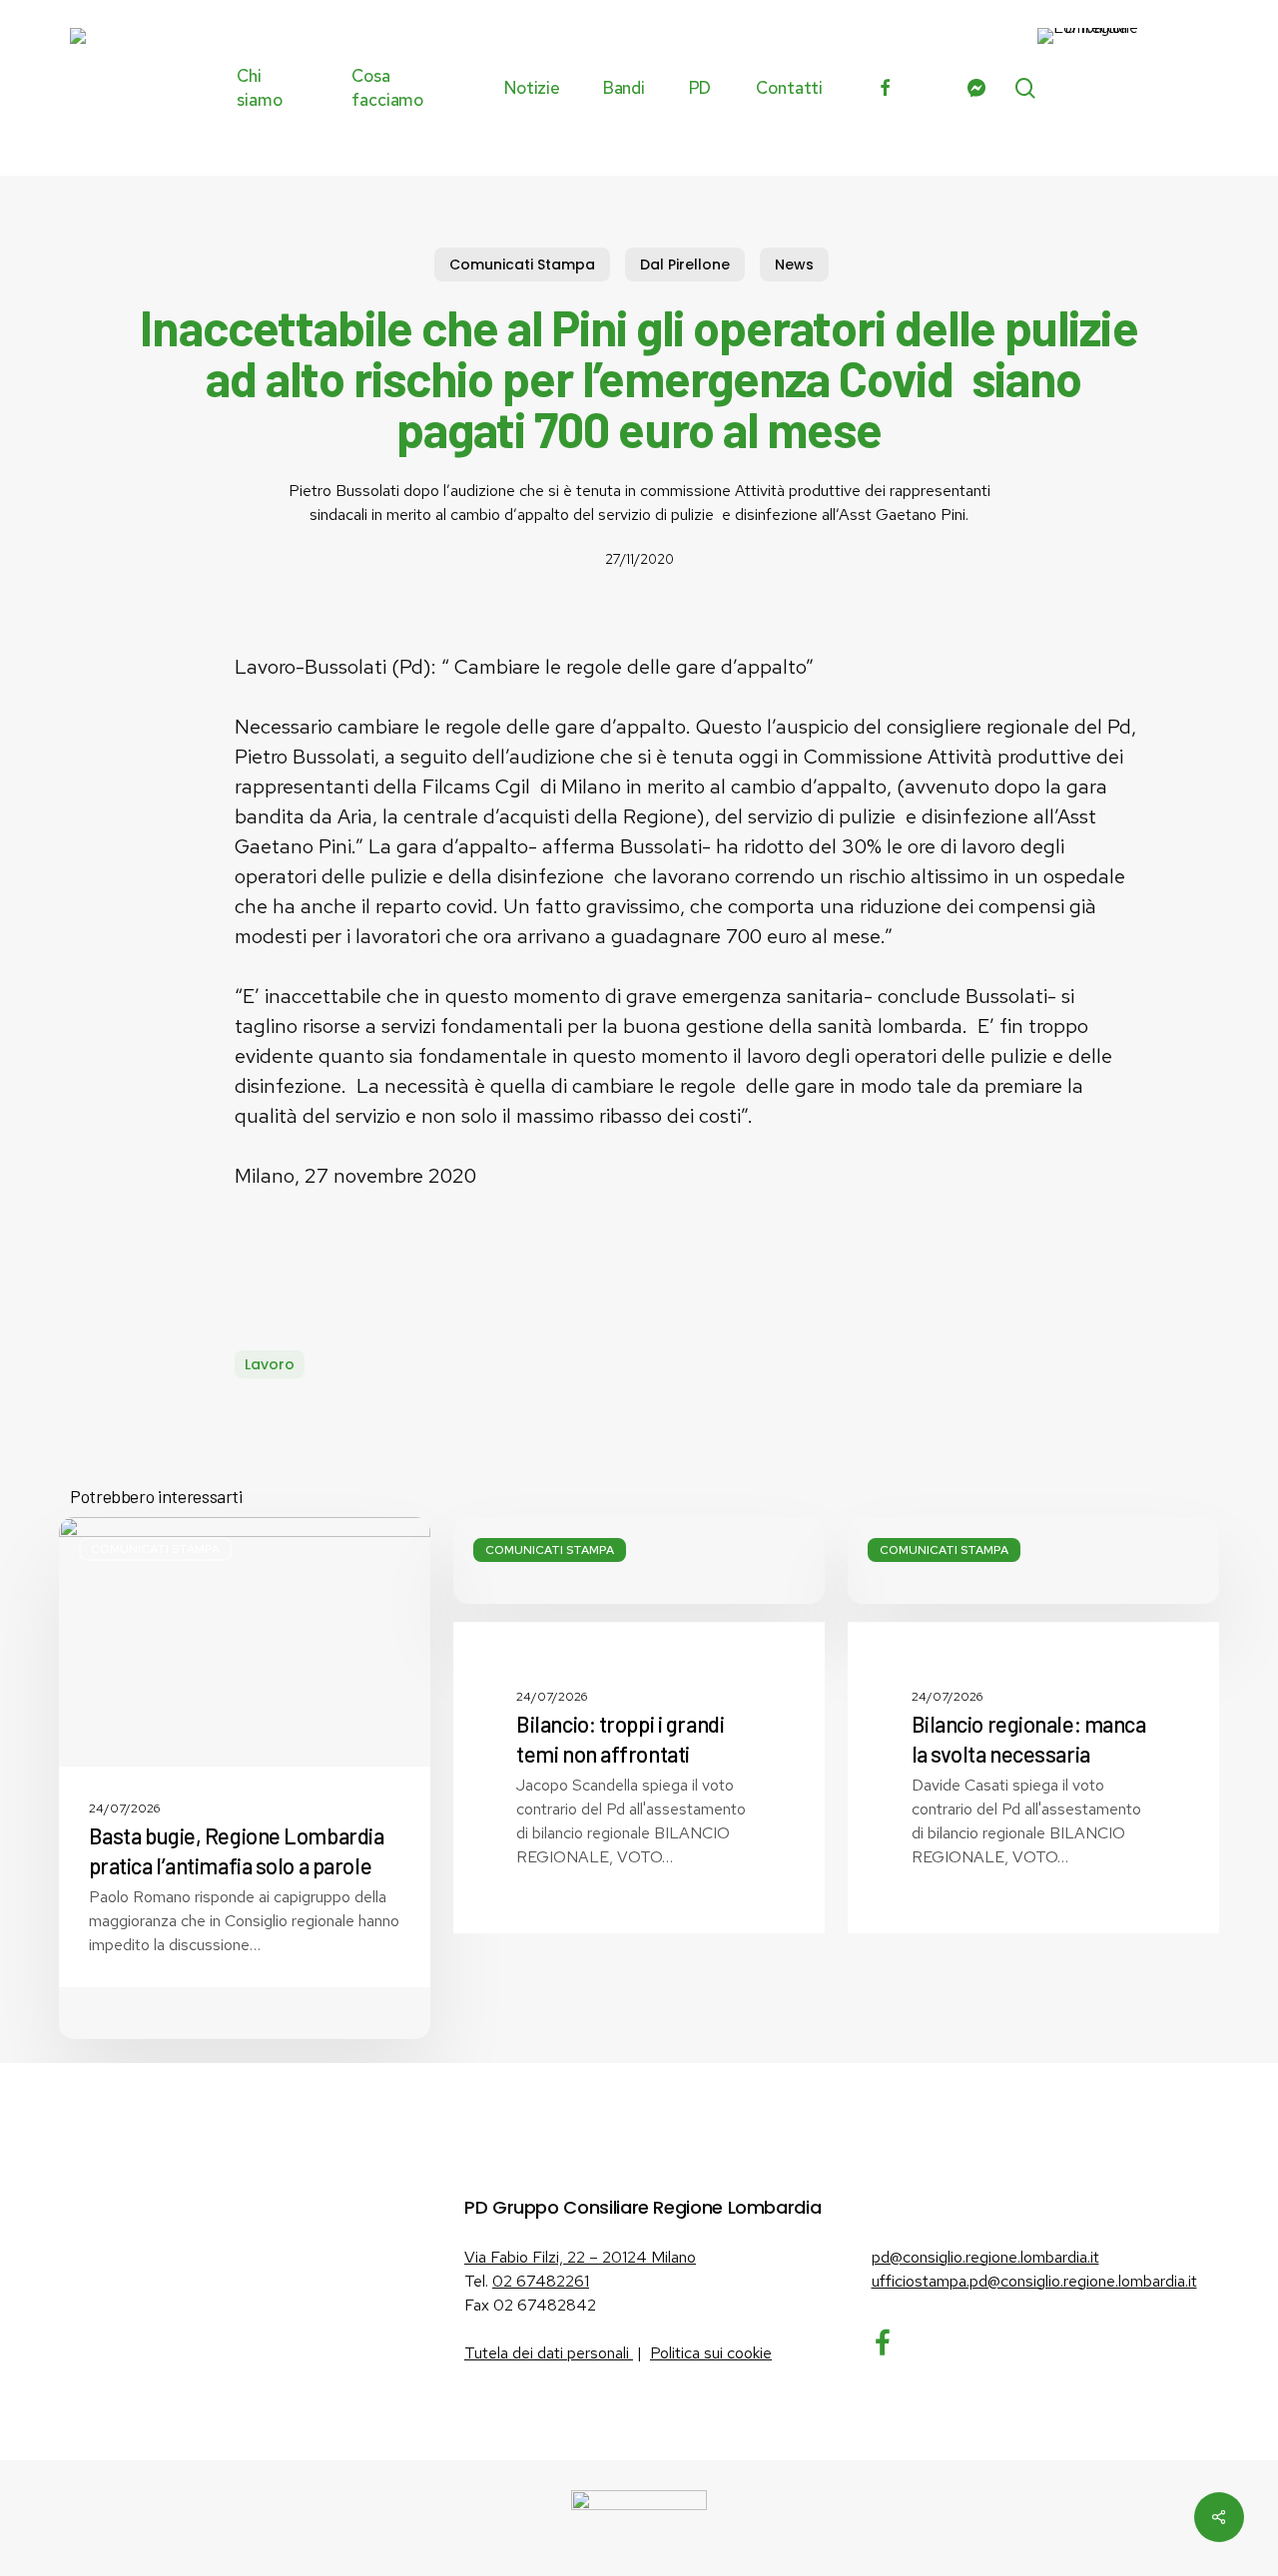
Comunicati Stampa (522, 264)
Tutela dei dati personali (549, 2353)
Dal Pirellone (685, 264)
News (794, 264)
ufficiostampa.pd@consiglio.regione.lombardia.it (1034, 2281)
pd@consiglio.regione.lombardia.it (985, 2257)
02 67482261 (541, 2281)
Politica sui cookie (711, 2353)
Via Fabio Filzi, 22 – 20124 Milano (580, 2257)
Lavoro (270, 1364)
